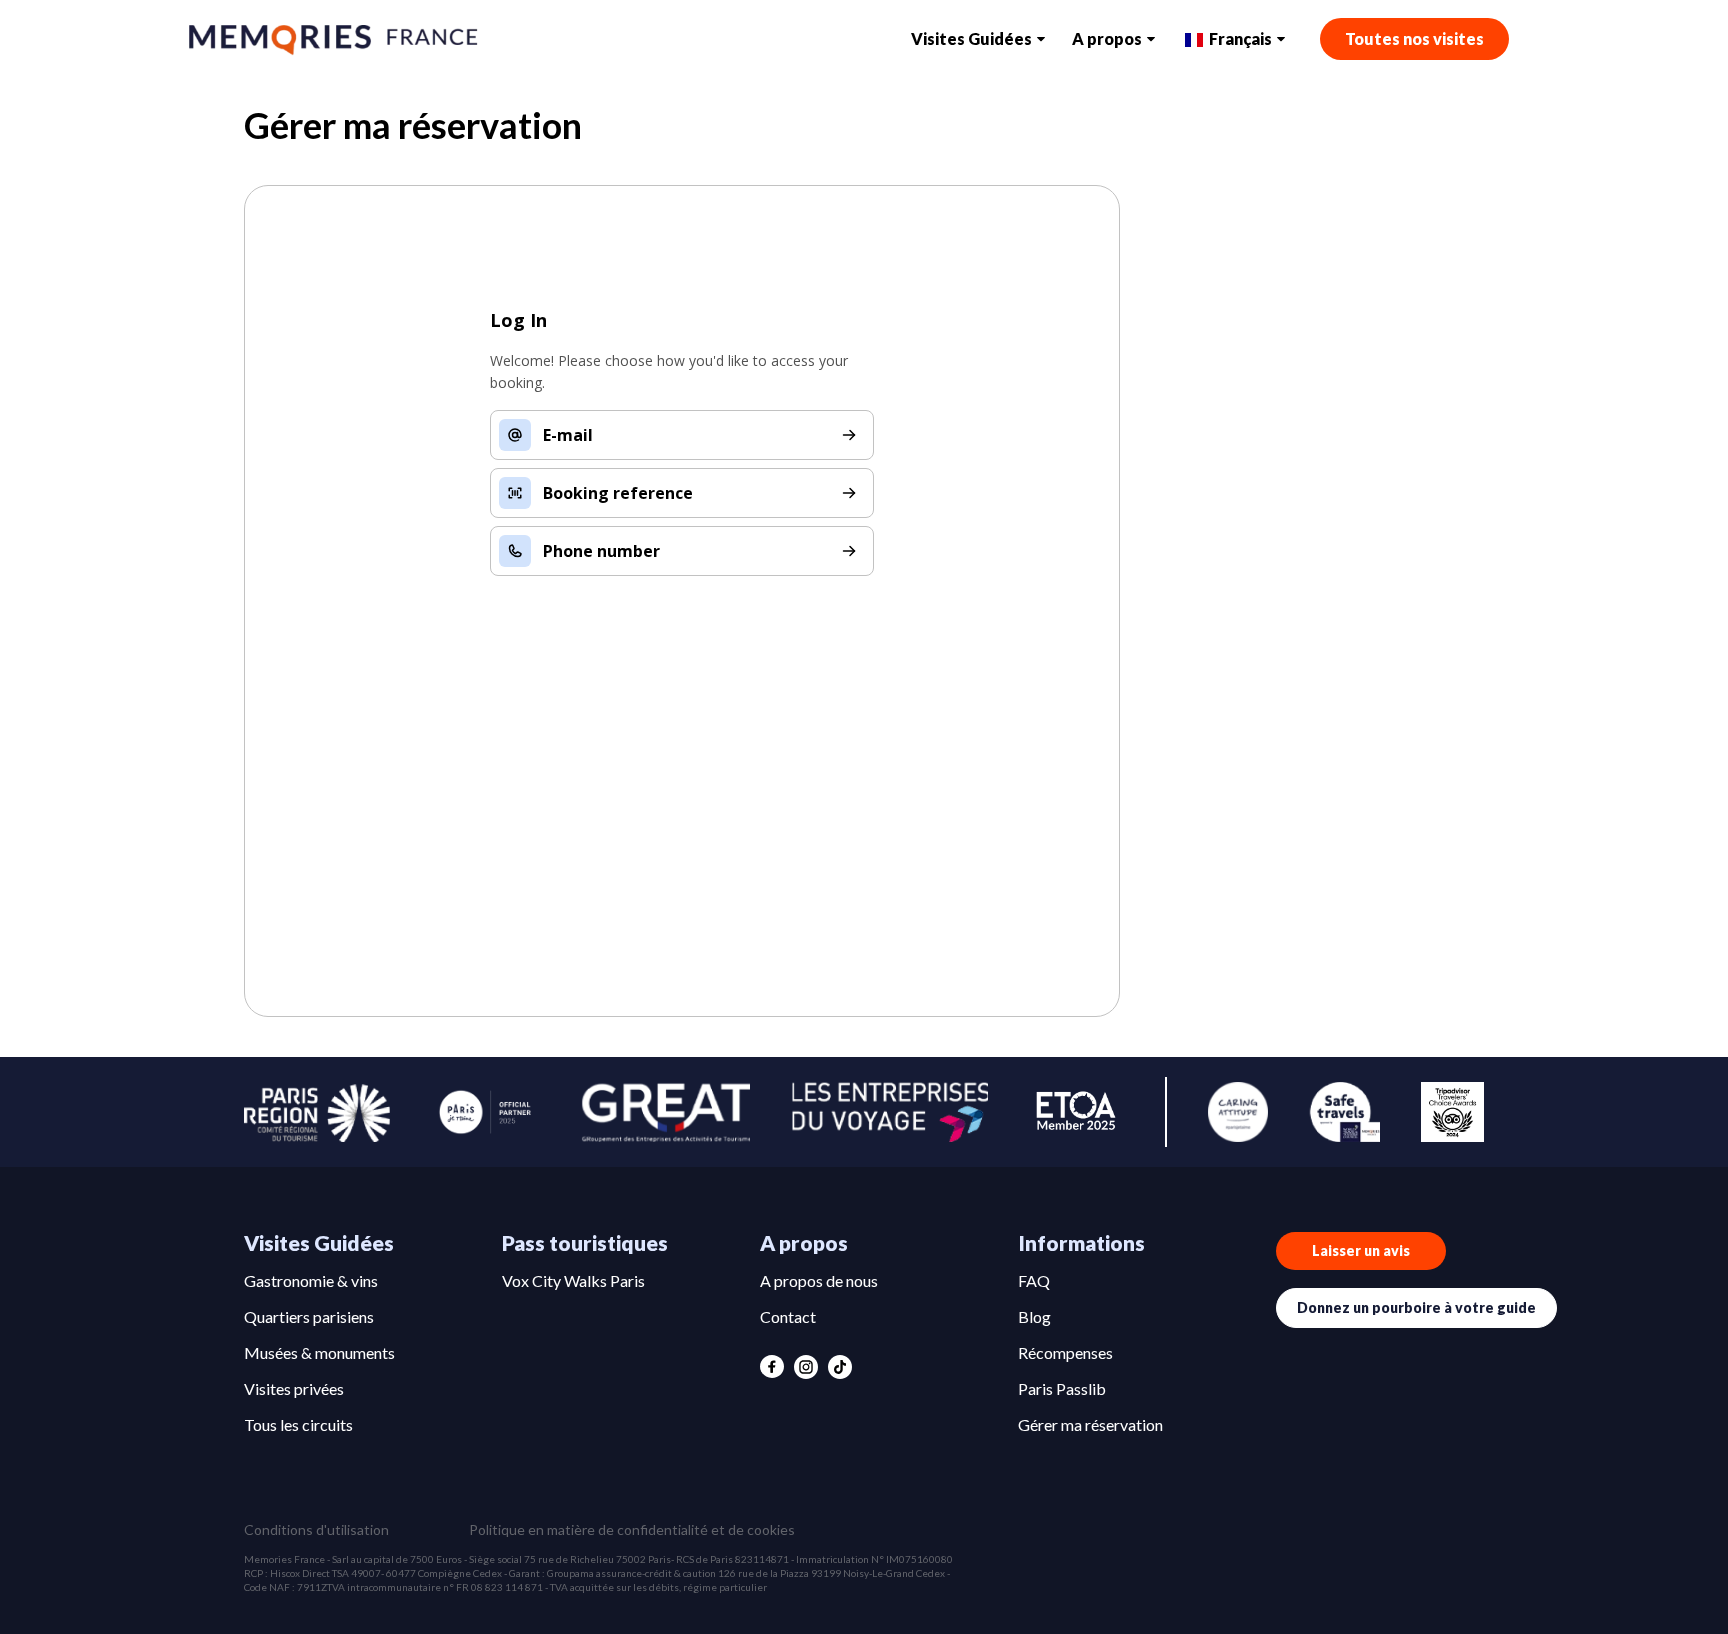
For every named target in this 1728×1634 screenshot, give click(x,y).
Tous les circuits (298, 1424)
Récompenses (1065, 1352)
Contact (788, 1316)
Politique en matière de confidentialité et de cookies (632, 1530)
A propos (1107, 38)
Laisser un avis (1361, 1250)
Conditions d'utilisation (316, 1530)
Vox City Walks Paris (573, 1280)
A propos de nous (819, 1280)
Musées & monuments (319, 1352)
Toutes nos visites (1414, 38)
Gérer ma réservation (1090, 1424)
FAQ (1034, 1280)
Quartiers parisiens (309, 1316)
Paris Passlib (1062, 1388)
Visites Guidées (971, 38)
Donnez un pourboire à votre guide (1416, 1307)
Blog (1034, 1316)
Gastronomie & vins (311, 1280)
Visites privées (294, 1388)
